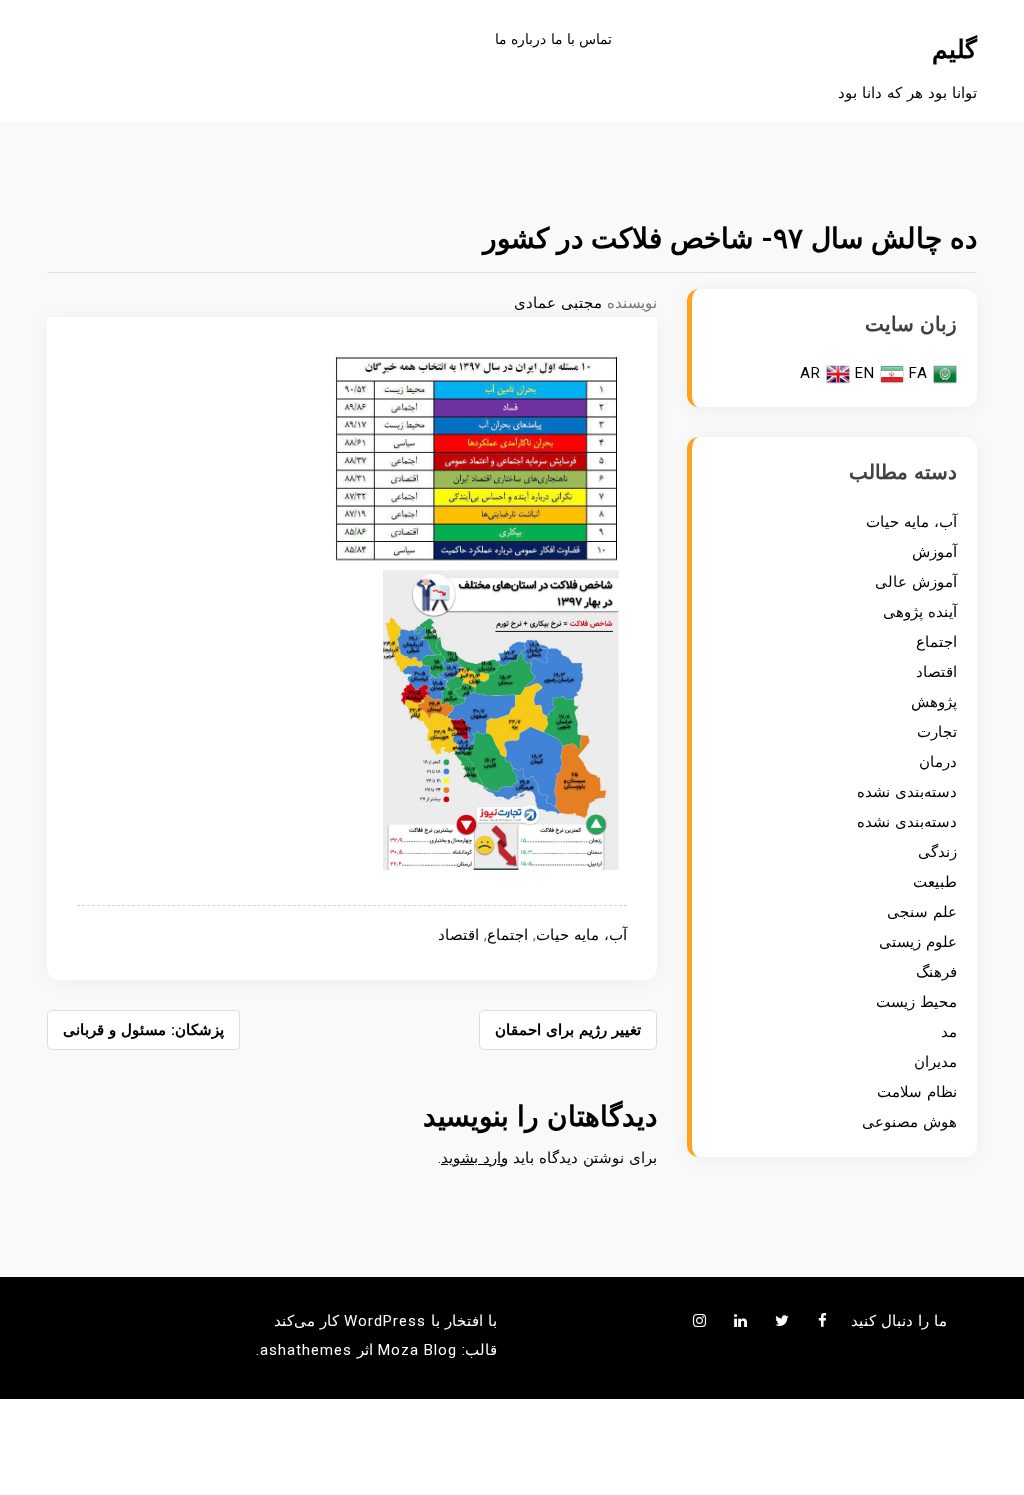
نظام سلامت (917, 1092)
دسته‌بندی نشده (907, 792)
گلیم (954, 49)
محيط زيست (916, 1002)
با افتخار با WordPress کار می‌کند (385, 1321)
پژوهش (934, 702)
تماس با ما (581, 39)
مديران (935, 1062)
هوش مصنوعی (909, 1122)
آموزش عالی (916, 582)
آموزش (934, 552)
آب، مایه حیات (581, 935)
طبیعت (935, 882)
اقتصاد (458, 935)
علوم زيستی (918, 942)
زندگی (937, 852)
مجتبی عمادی (558, 303)
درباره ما (520, 39)
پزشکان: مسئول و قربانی (143, 1030)
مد (949, 1032)
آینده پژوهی (920, 612)
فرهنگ (936, 972)
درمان (938, 762)
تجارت (937, 732)
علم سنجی (922, 912)
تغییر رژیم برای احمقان (568, 1030)
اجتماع (507, 935)
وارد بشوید (474, 1158)
